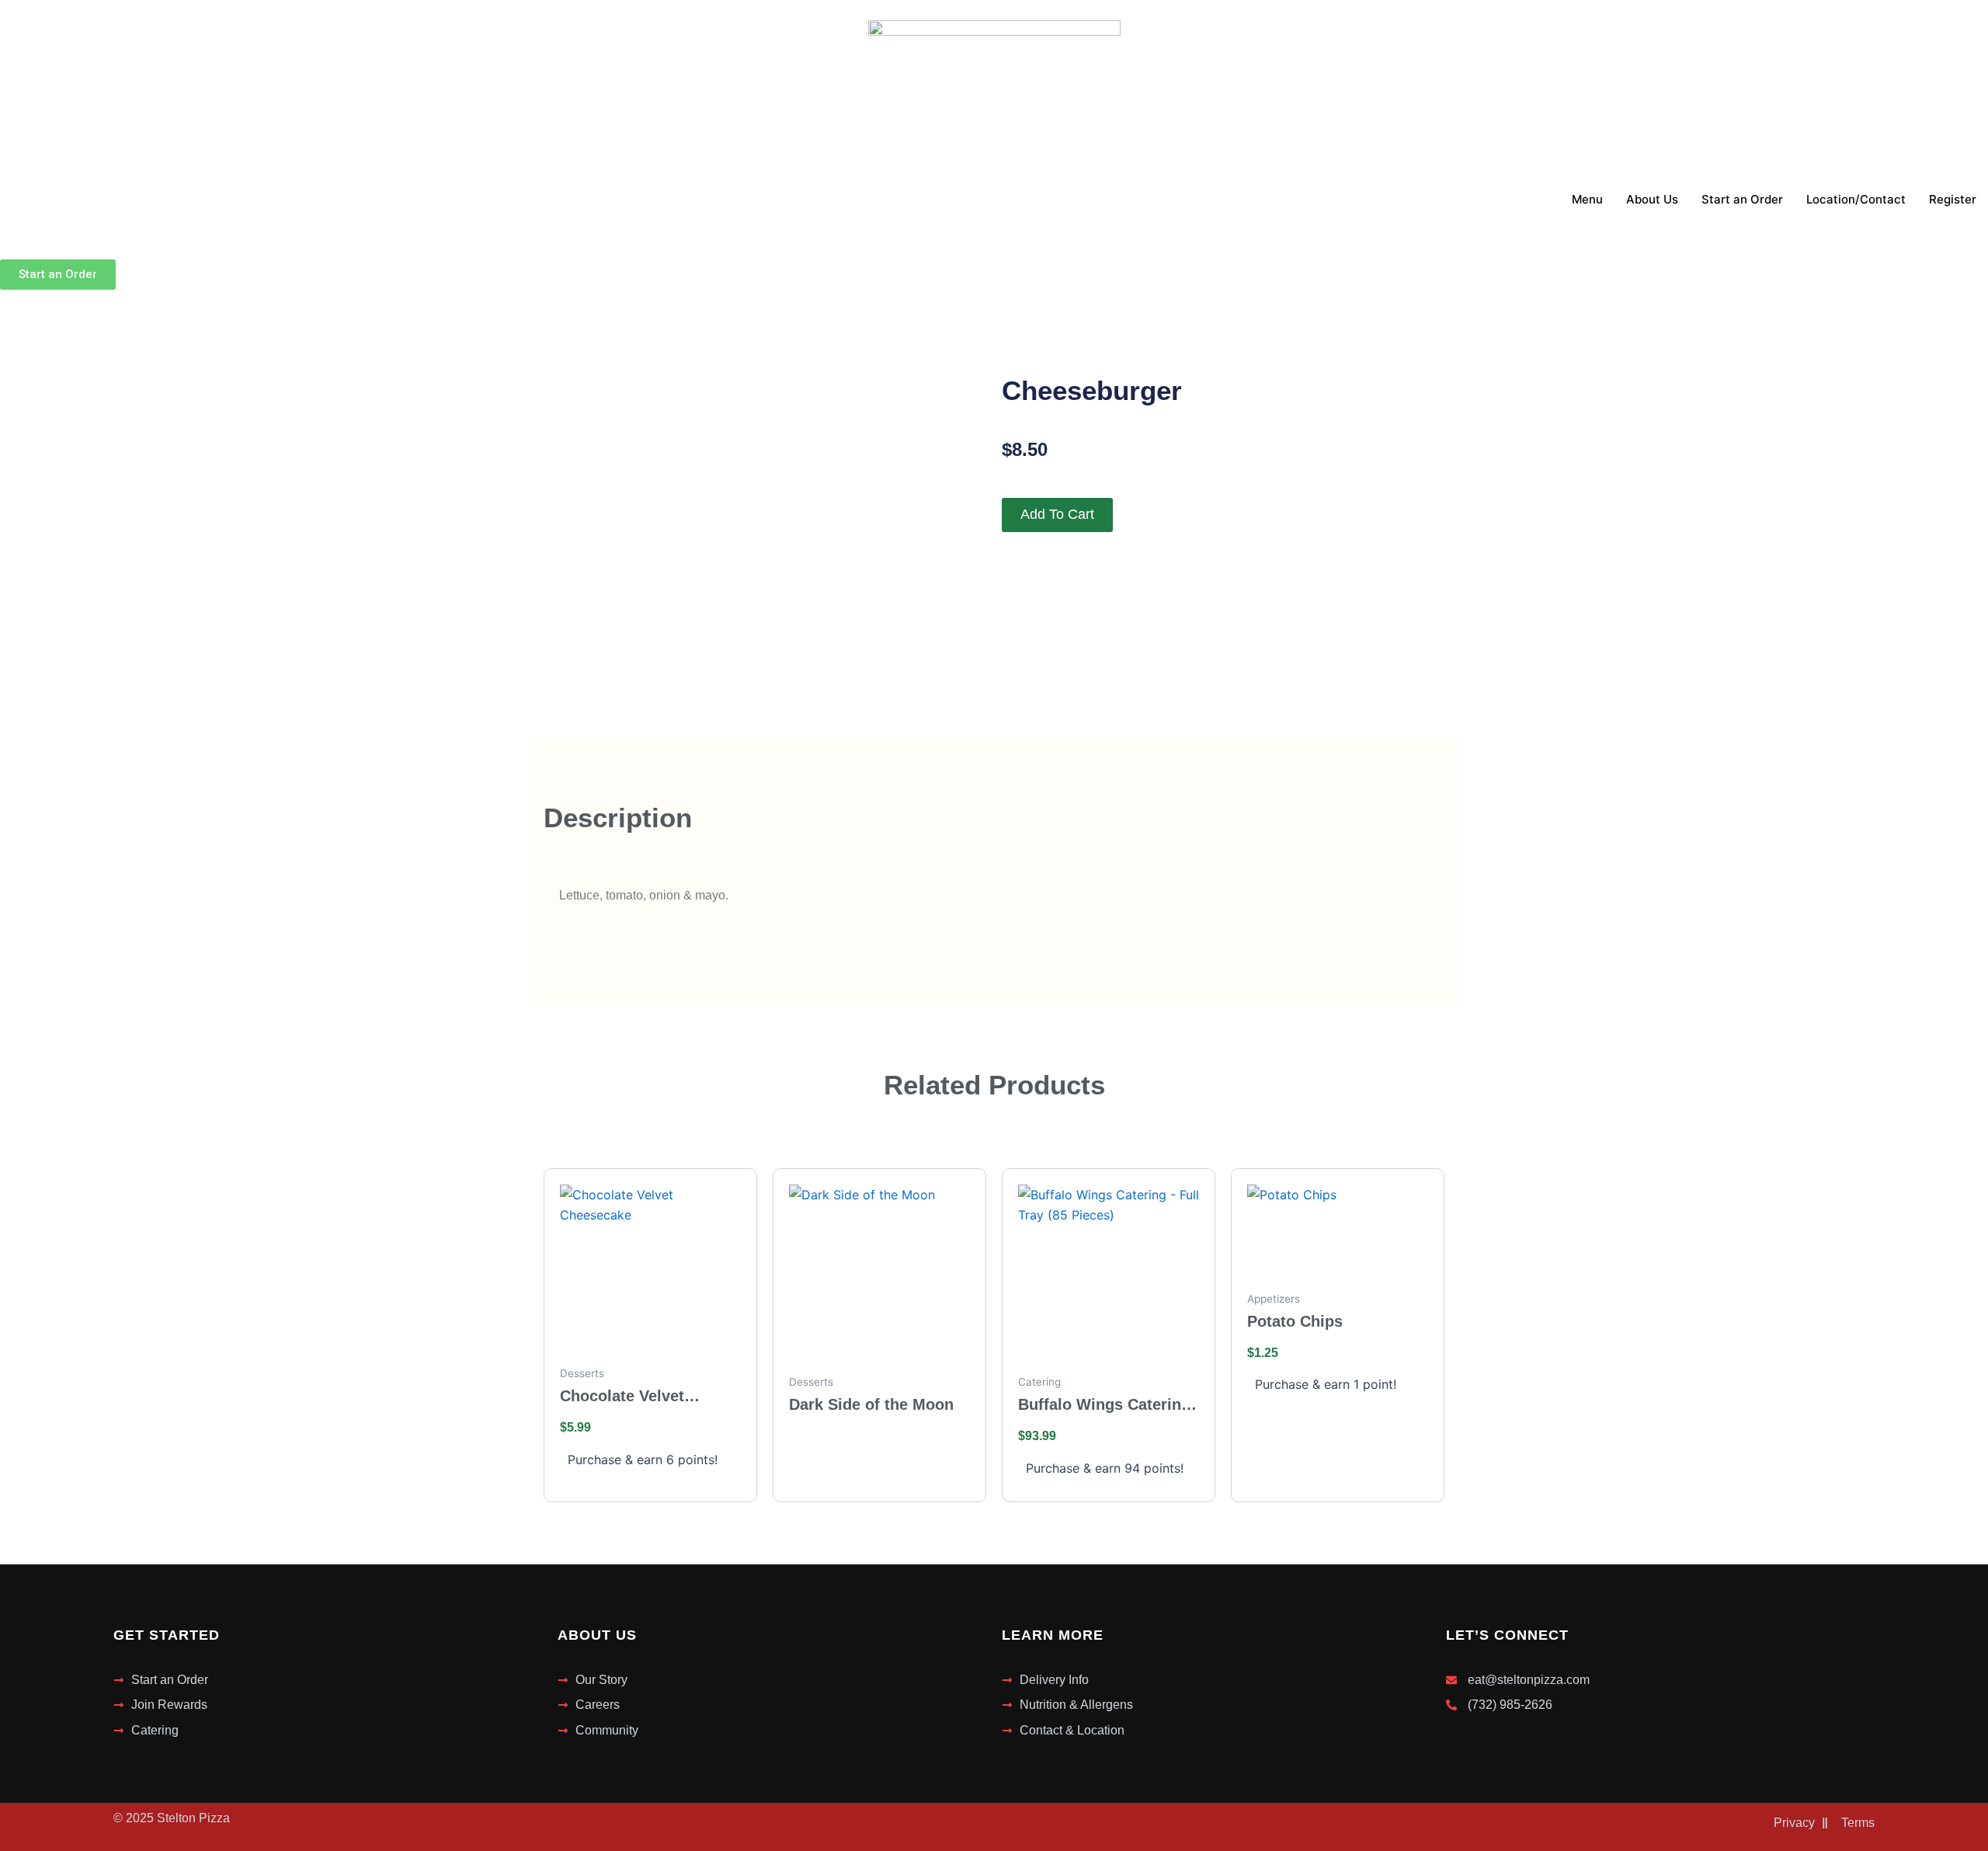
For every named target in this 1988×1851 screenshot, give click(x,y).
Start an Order (1742, 199)
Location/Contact (1856, 199)
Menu (1587, 199)
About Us (1652, 199)
